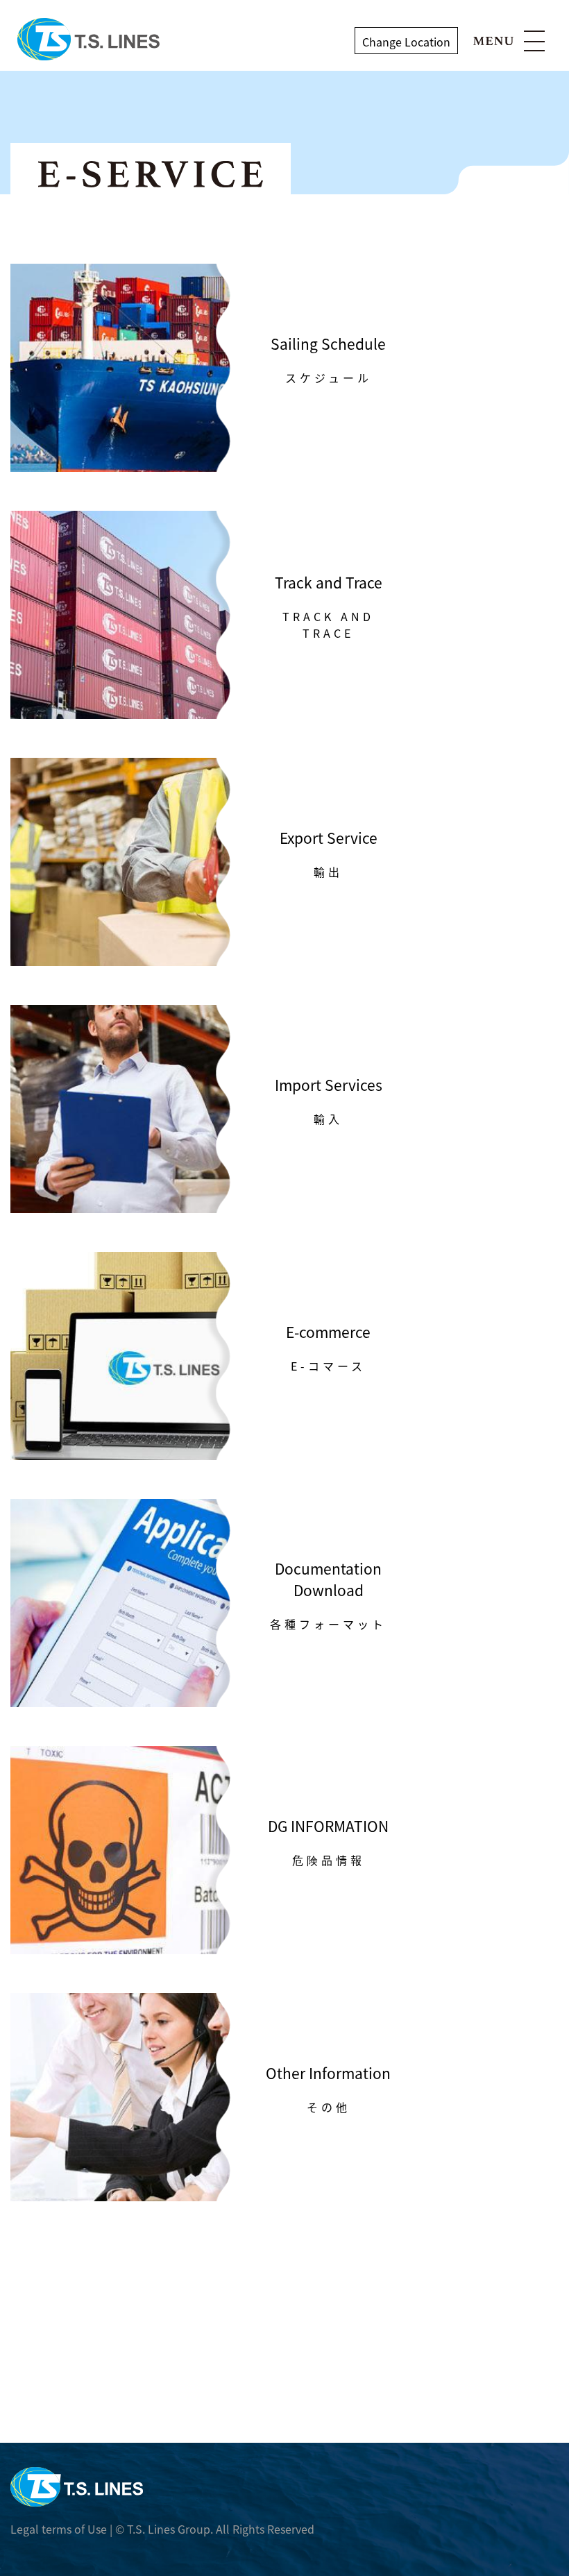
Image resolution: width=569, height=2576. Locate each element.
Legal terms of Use (59, 2529)
